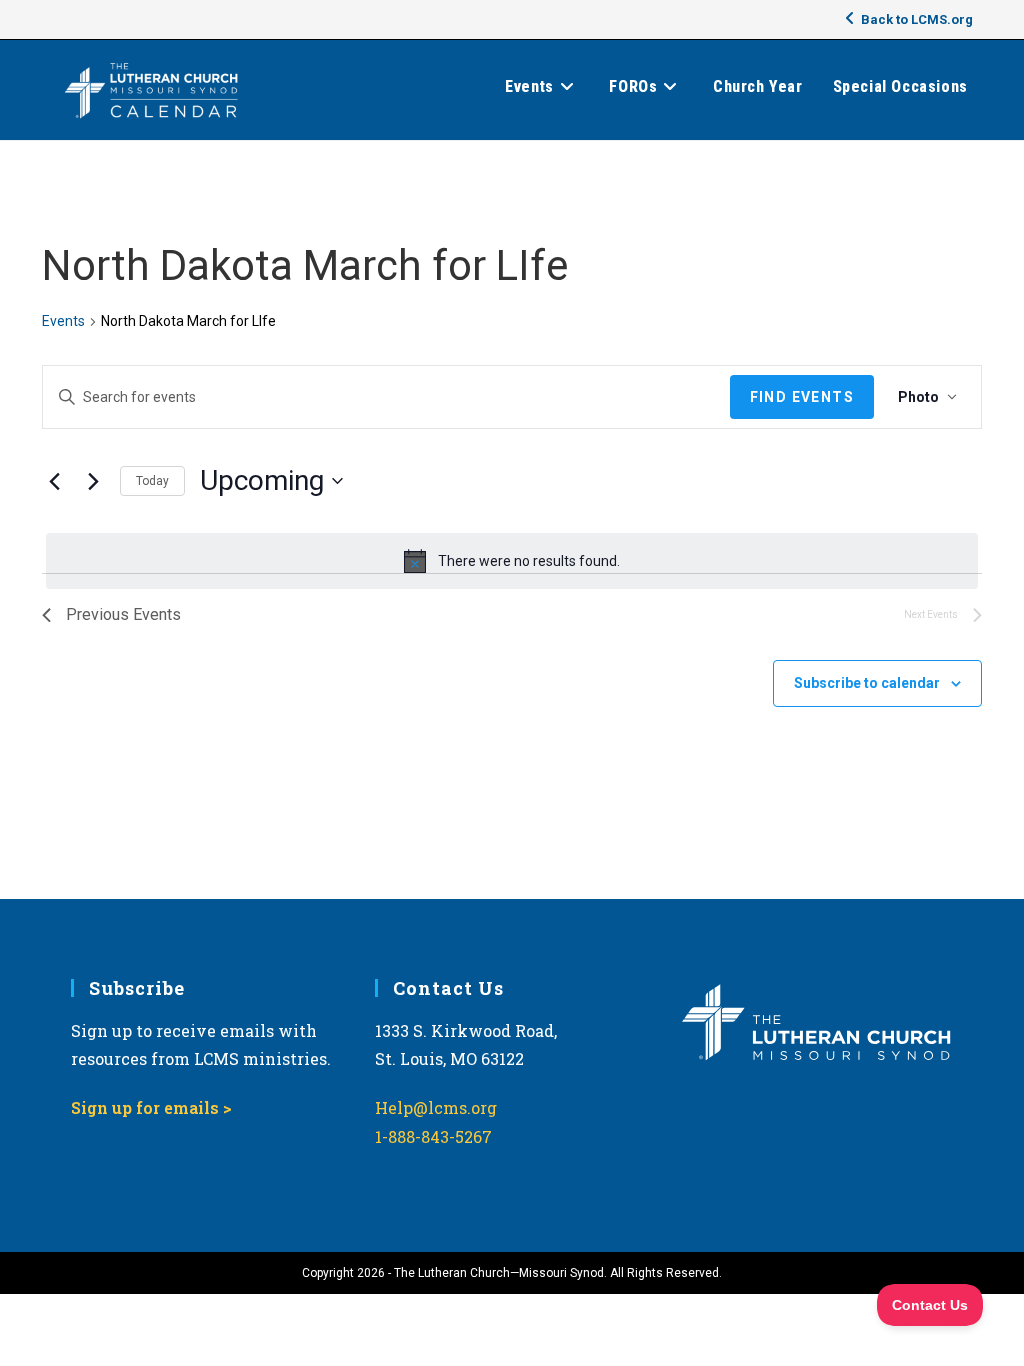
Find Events (802, 397)
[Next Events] (93, 481)
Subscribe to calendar (867, 683)
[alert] (512, 561)
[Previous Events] (54, 481)
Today (152, 481)
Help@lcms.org (436, 1107)
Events (63, 321)
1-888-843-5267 (433, 1136)
